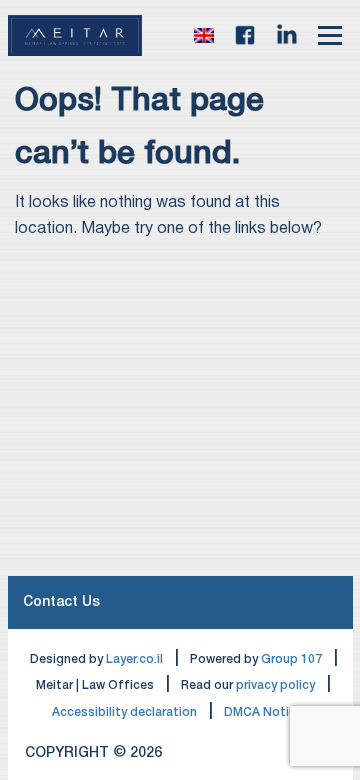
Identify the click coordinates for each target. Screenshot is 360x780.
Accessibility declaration (124, 712)
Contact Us (61, 602)
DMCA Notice (263, 712)
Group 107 (291, 659)
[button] (204, 36)
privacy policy (275, 685)
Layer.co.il (134, 659)
